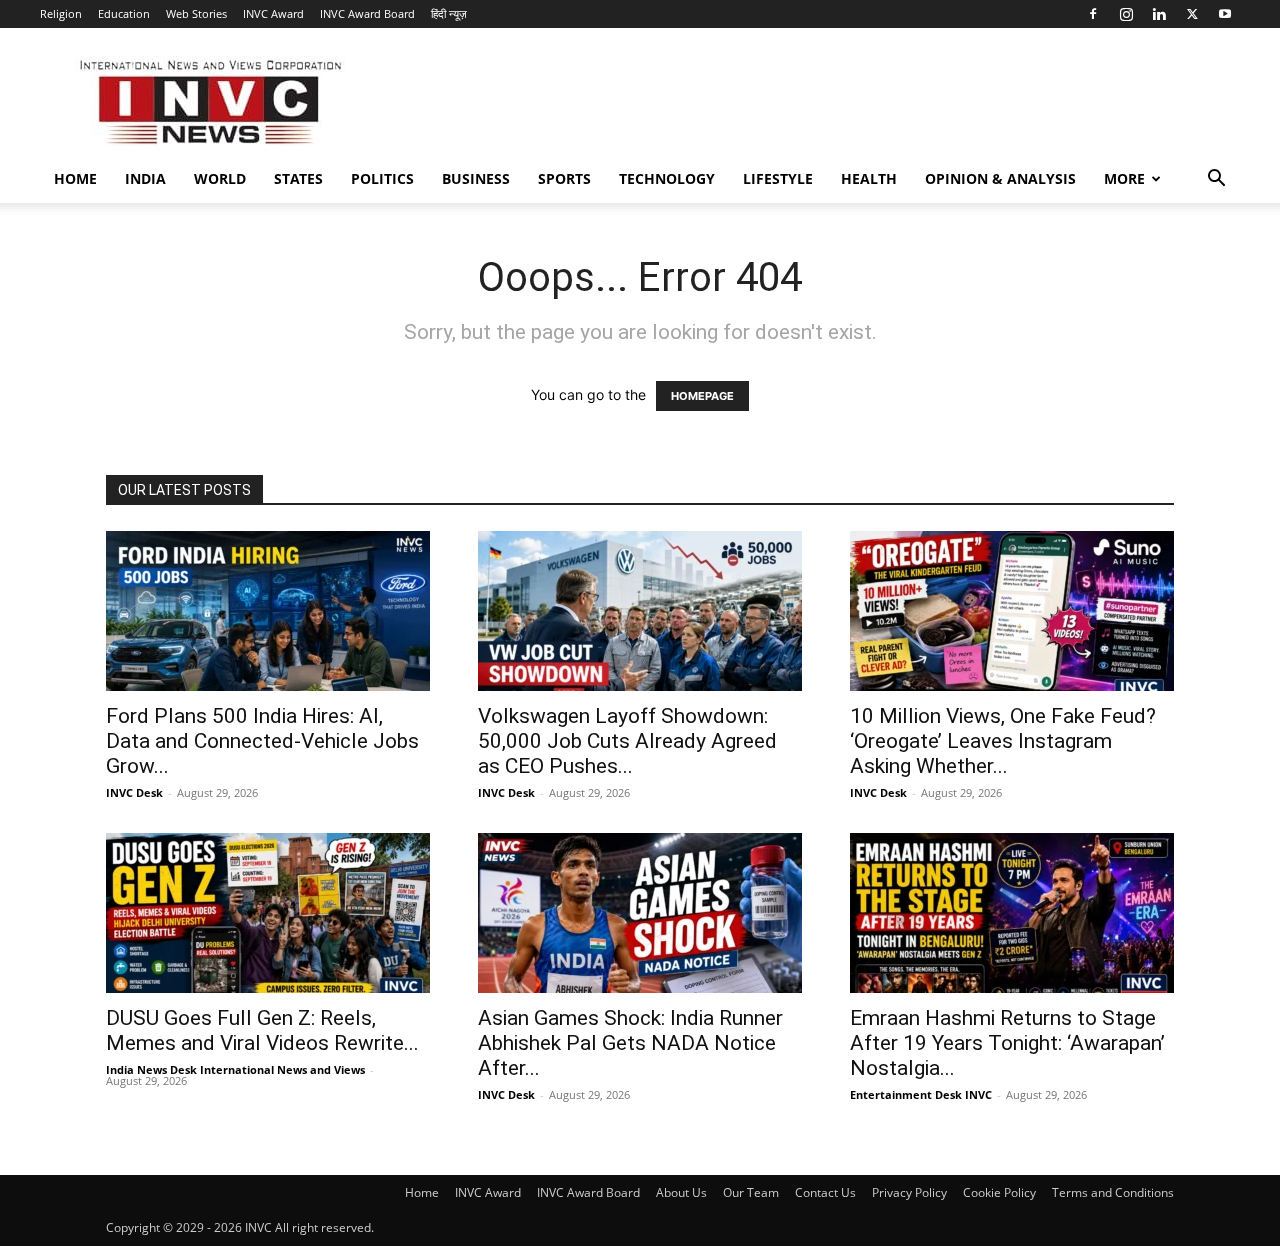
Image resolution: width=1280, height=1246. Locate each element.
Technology (667, 178)
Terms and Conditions (1113, 1192)
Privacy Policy (909, 1192)
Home (75, 178)
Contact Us (825, 1192)
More (1124, 178)
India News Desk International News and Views (235, 1069)
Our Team (751, 1192)
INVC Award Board (367, 13)
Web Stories (196, 13)
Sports (564, 178)
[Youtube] (1225, 14)
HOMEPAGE (702, 396)
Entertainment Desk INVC (921, 1094)
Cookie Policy (999, 1192)
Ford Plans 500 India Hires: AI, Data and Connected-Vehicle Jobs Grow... (262, 741)
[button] (1216, 180)
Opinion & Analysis (1000, 178)
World (220, 178)
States (298, 178)
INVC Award (273, 13)
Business (476, 178)
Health (869, 178)
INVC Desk (134, 792)
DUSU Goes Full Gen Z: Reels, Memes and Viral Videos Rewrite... (262, 1030)
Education (124, 13)
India (145, 178)
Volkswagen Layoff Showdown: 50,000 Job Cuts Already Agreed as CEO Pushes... (627, 741)
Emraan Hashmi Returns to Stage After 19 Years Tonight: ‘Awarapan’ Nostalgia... (1007, 1043)
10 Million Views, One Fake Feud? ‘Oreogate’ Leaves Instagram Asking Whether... (1003, 741)
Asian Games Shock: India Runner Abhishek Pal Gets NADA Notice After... (630, 1043)
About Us (681, 1192)
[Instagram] (1126, 14)
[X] (1192, 14)
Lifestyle (778, 178)
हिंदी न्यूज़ (449, 13)
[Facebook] (1093, 14)
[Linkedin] (1159, 14)
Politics (382, 178)
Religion (61, 13)
